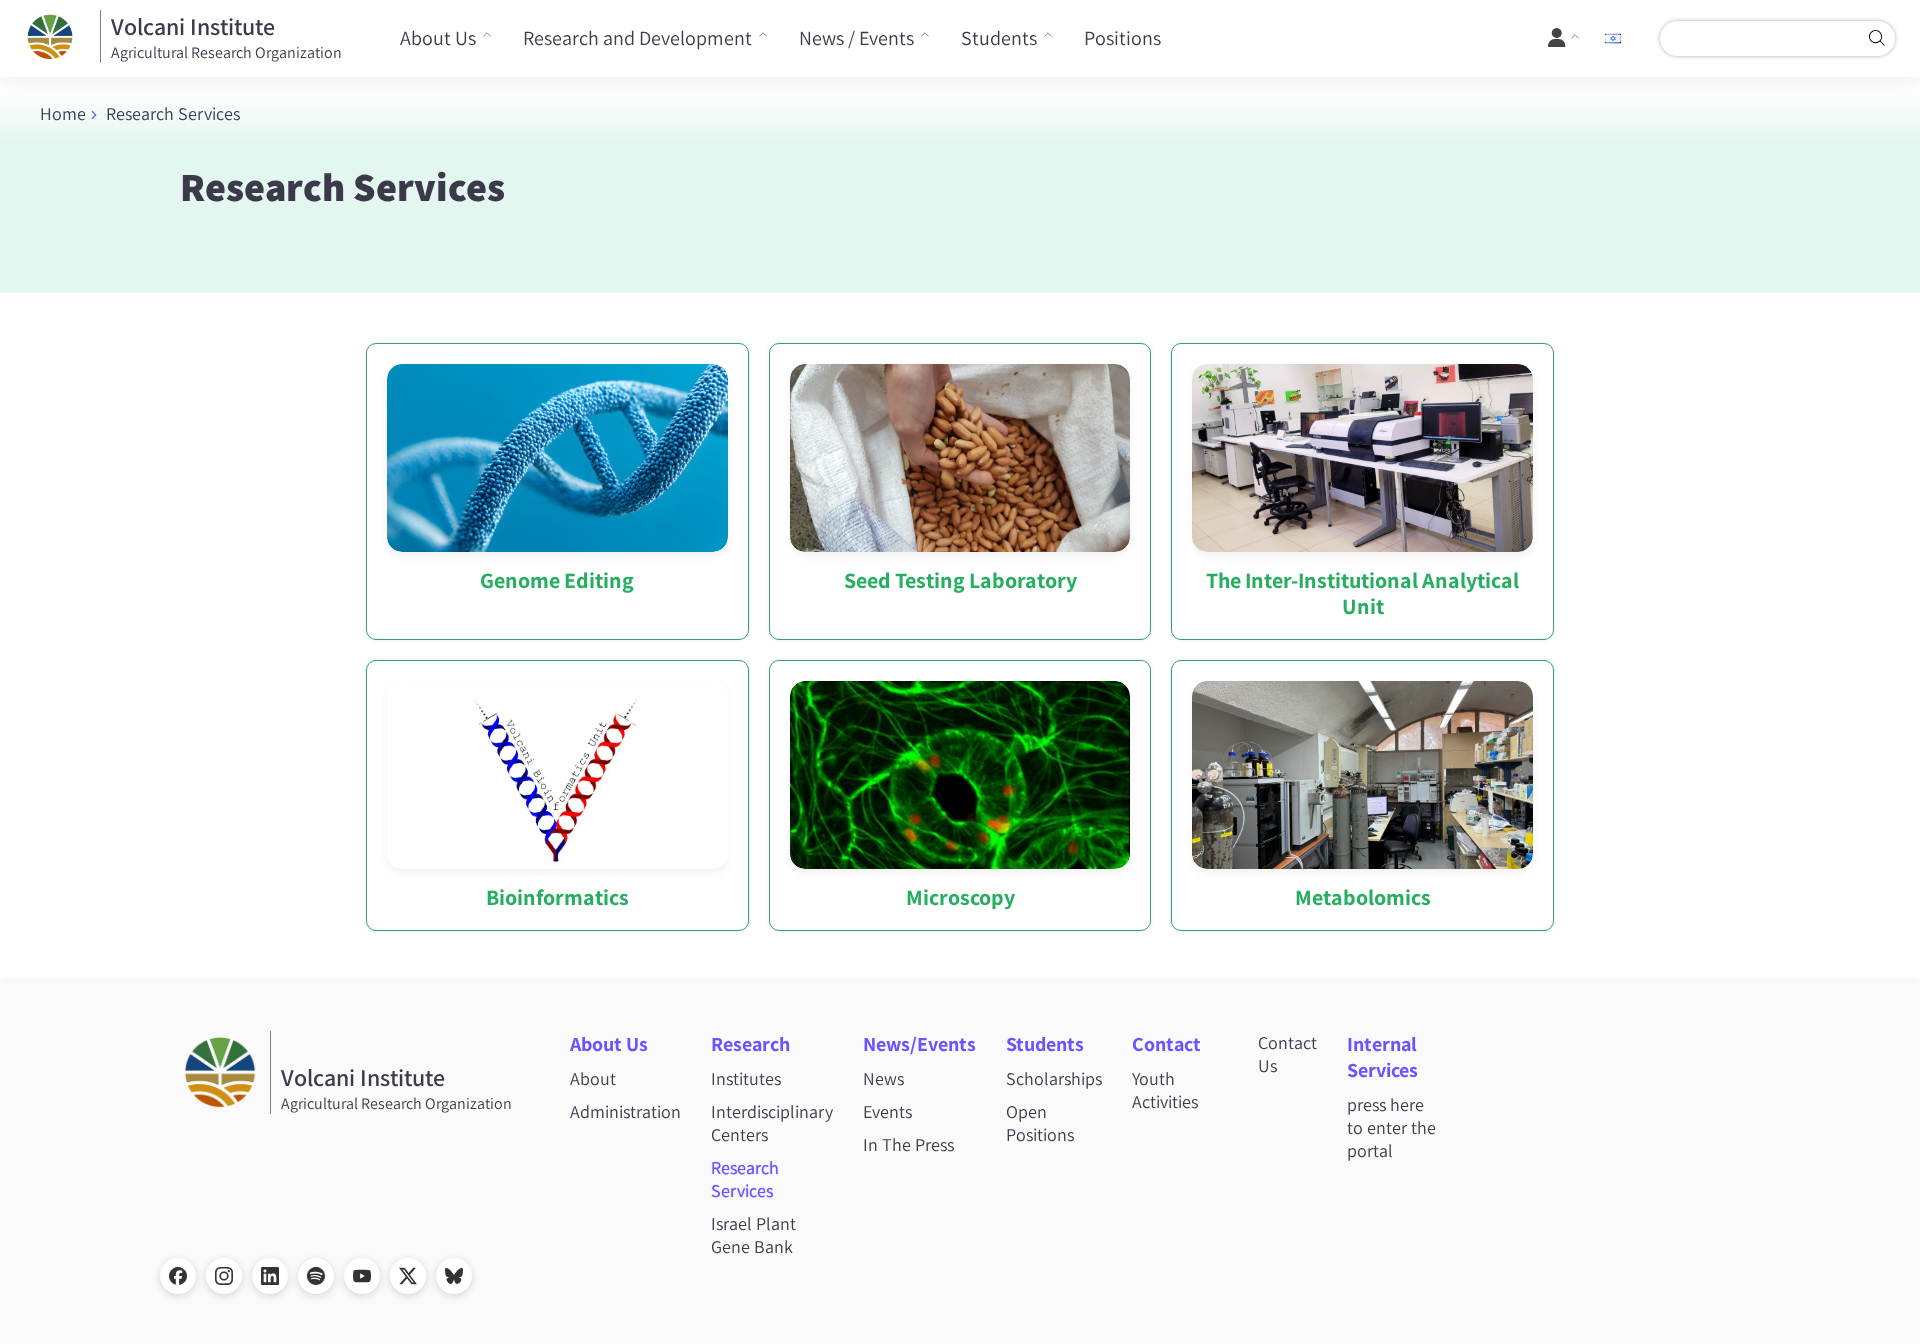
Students (999, 38)
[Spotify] (316, 1276)
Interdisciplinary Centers (772, 1123)
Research (750, 1044)
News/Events (919, 1044)
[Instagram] (224, 1276)
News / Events (856, 38)
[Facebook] (178, 1276)
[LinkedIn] (270, 1276)
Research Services (745, 1179)
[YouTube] (362, 1276)
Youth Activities (1165, 1090)
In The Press (908, 1144)
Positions (1122, 38)
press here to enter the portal (1391, 1127)
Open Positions (1040, 1123)
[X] (408, 1276)
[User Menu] (1564, 38)
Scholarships (1054, 1078)
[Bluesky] (454, 1276)
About (593, 1078)
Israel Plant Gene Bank (753, 1235)
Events (887, 1111)
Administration (625, 1111)
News (883, 1078)
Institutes (746, 1078)
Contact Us (1287, 1054)
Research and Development (637, 38)
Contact (1166, 1044)
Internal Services (1382, 1057)
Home (63, 113)
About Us (438, 38)
